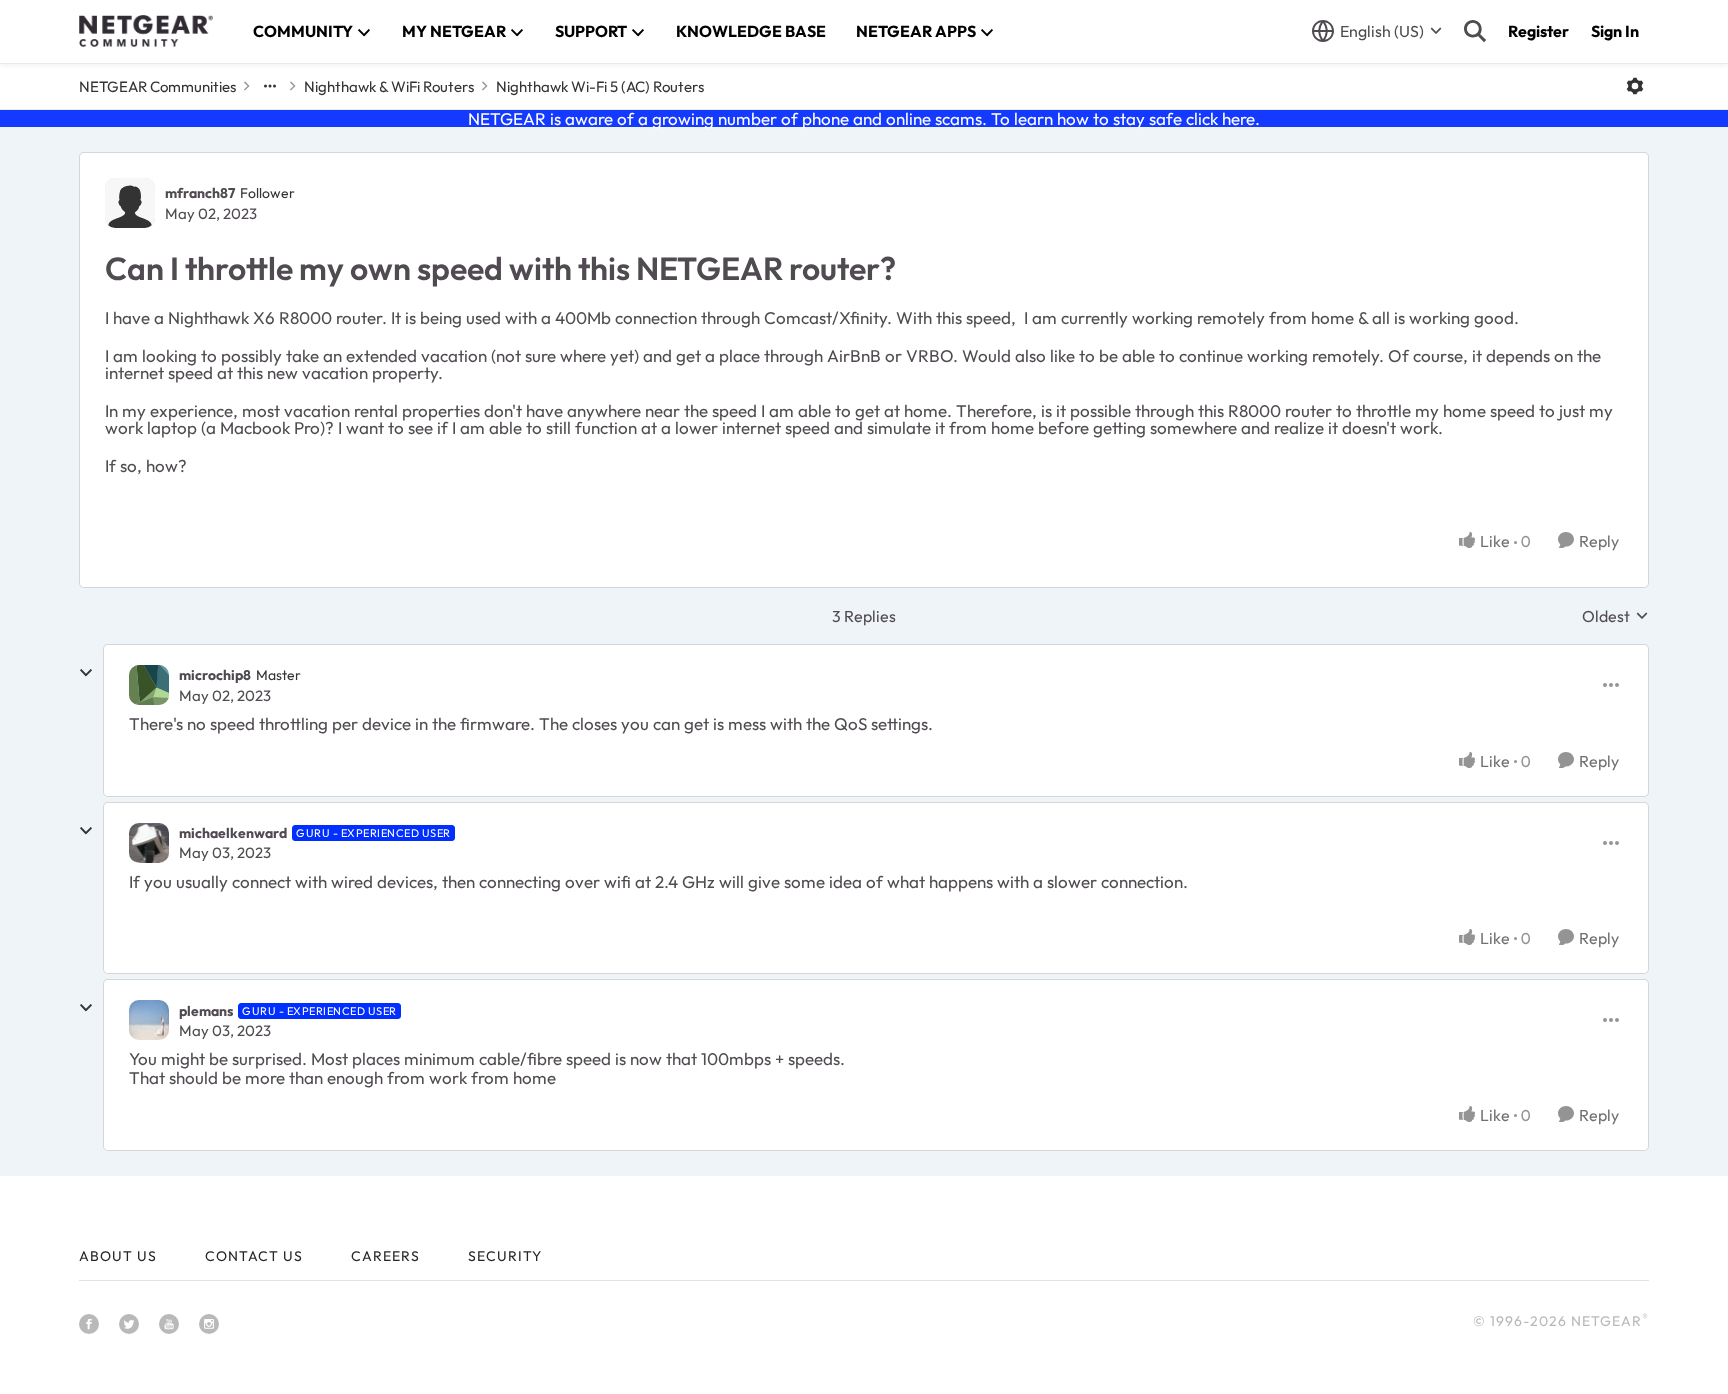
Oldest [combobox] (1615, 616)
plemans (206, 1011)
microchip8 (215, 675)
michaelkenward (233, 833)
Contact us (254, 1256)
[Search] (1475, 31)
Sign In (1615, 31)
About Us (118, 1256)
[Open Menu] (1635, 86)
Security (505, 1256)
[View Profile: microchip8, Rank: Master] (149, 685)
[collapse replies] (86, 673)
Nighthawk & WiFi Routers (389, 86)
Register (1538, 31)
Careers (385, 1256)
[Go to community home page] (146, 31)
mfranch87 (200, 193)
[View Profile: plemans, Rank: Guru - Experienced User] (149, 1020)
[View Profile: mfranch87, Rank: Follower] (130, 203)
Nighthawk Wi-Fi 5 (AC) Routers (600, 86)
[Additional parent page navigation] (270, 86)
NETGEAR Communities (157, 86)
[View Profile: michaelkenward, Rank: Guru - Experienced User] (149, 843)
